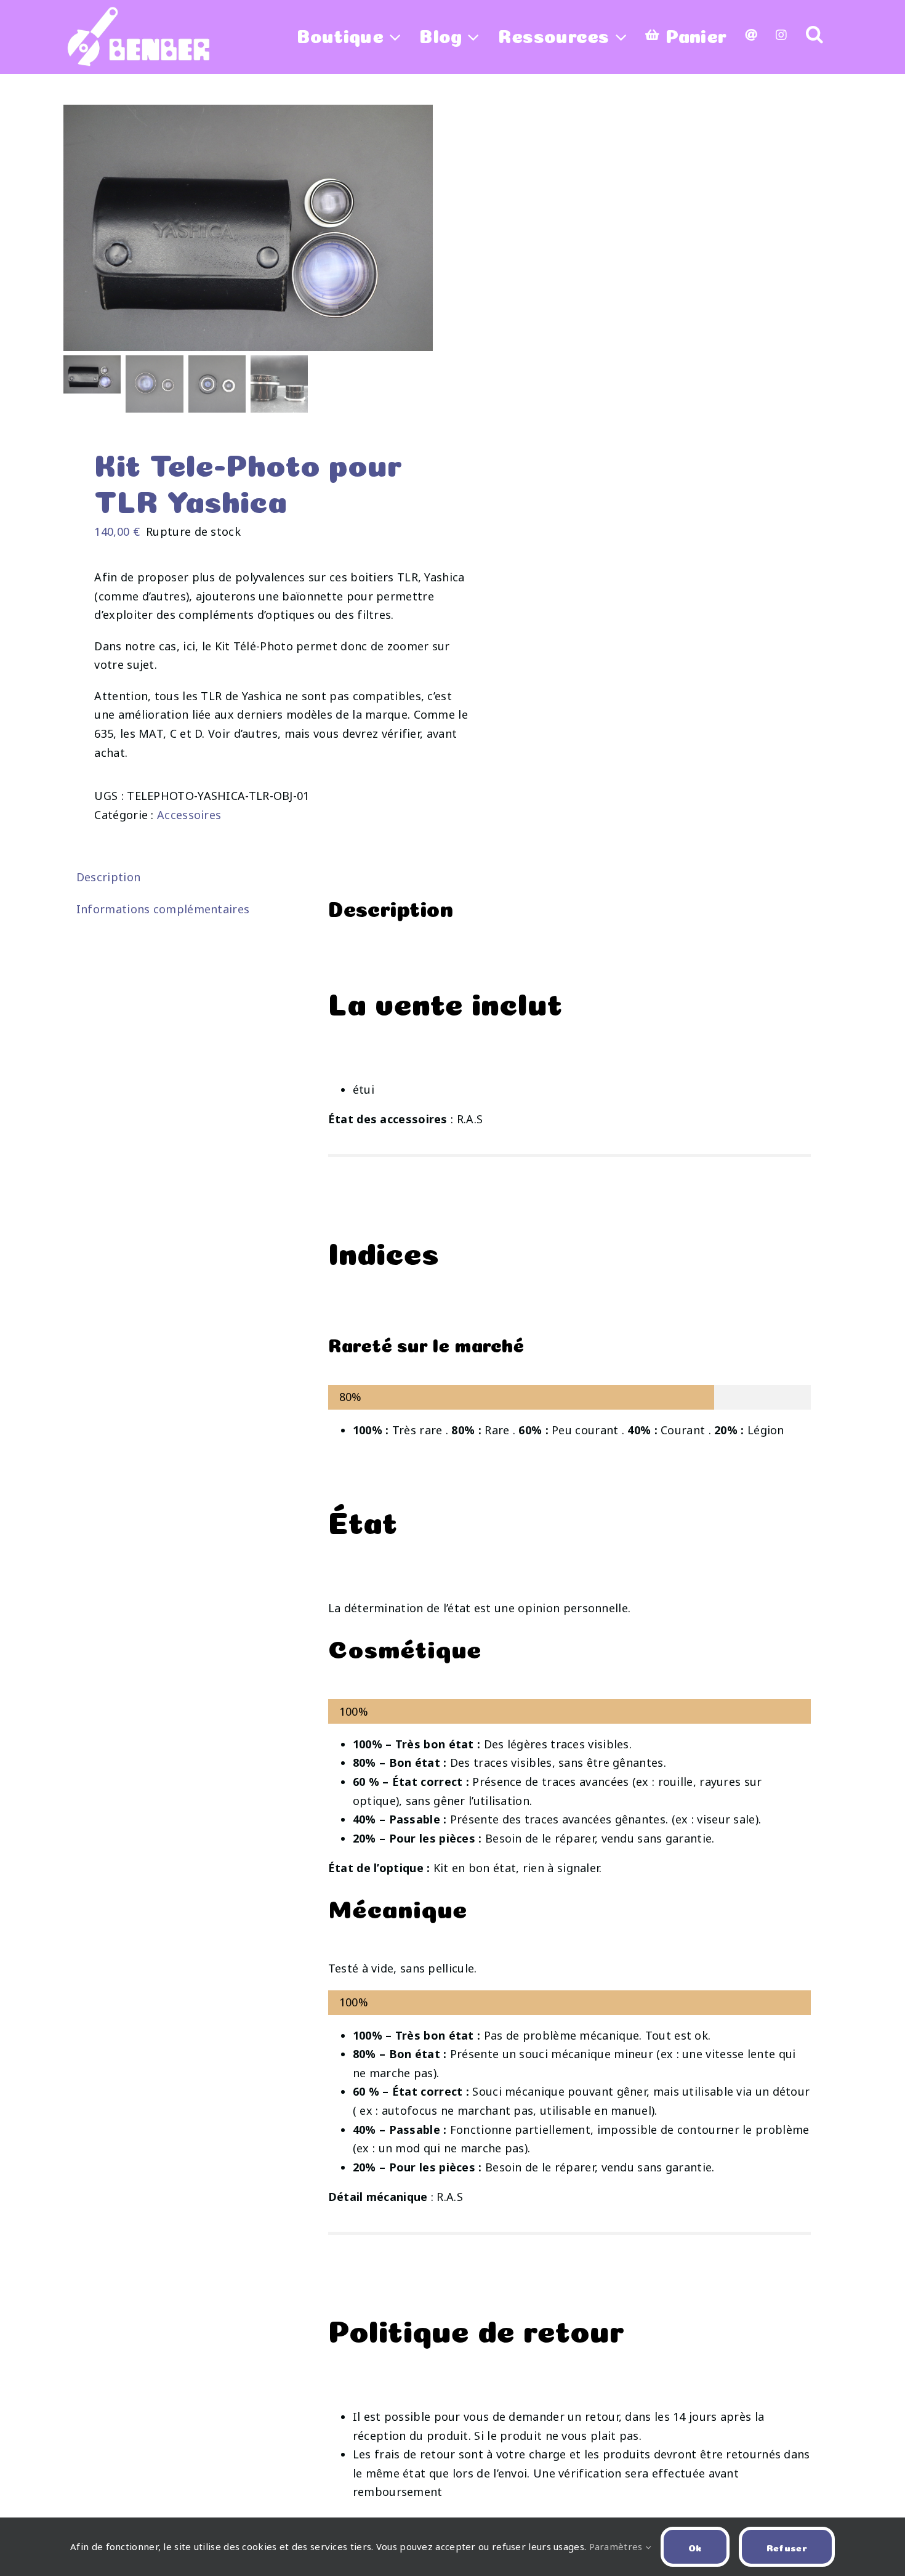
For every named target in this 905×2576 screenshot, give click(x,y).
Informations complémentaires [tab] (163, 909)
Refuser (787, 2547)
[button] (814, 34)
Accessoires (189, 815)
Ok (695, 2547)
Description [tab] (108, 877)
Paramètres (617, 2546)
